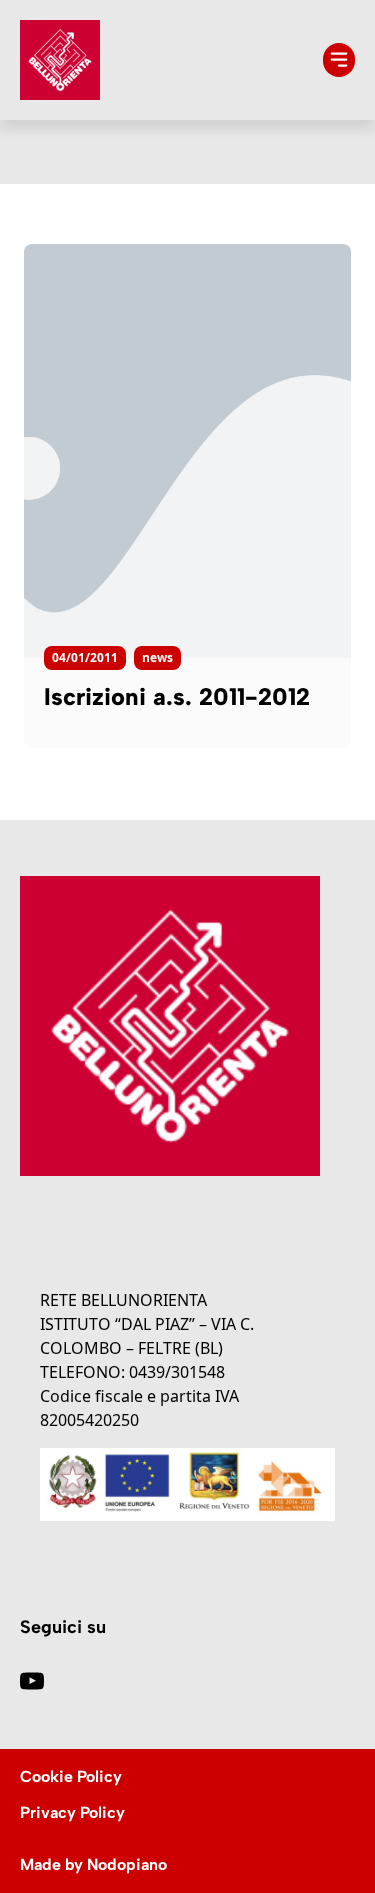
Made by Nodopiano (93, 1864)
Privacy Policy (72, 1812)
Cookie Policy (71, 1776)
